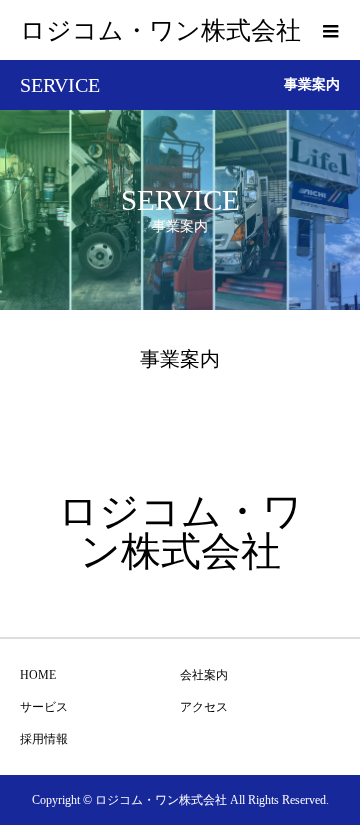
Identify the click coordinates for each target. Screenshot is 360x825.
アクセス (204, 707)
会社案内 (204, 675)
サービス (44, 707)
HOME (38, 675)
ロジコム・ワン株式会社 (160, 30)
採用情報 (44, 739)
